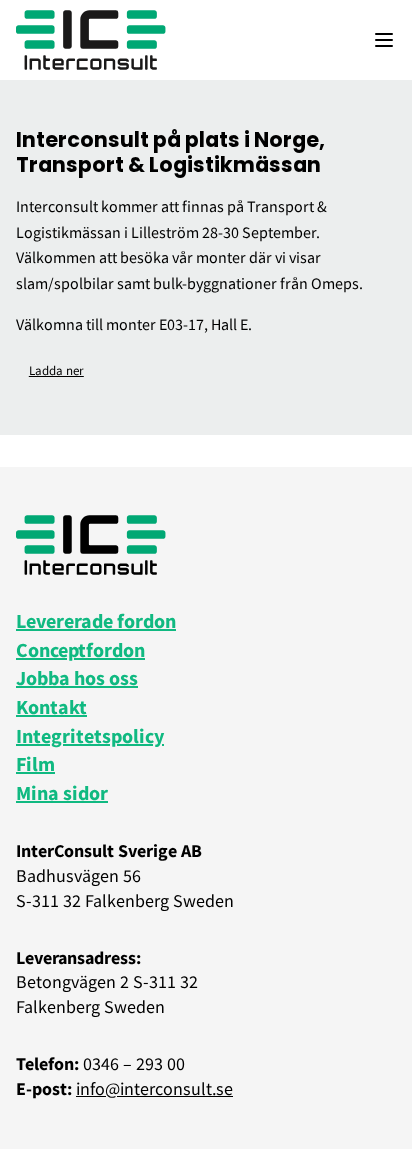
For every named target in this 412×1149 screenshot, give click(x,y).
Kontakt (51, 706)
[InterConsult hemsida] (91, 40)
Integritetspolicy (90, 735)
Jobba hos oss (77, 677)
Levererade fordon (96, 620)
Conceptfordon (80, 649)
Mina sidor (62, 792)
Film (35, 763)
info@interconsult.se (154, 1088)
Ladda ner (56, 370)
